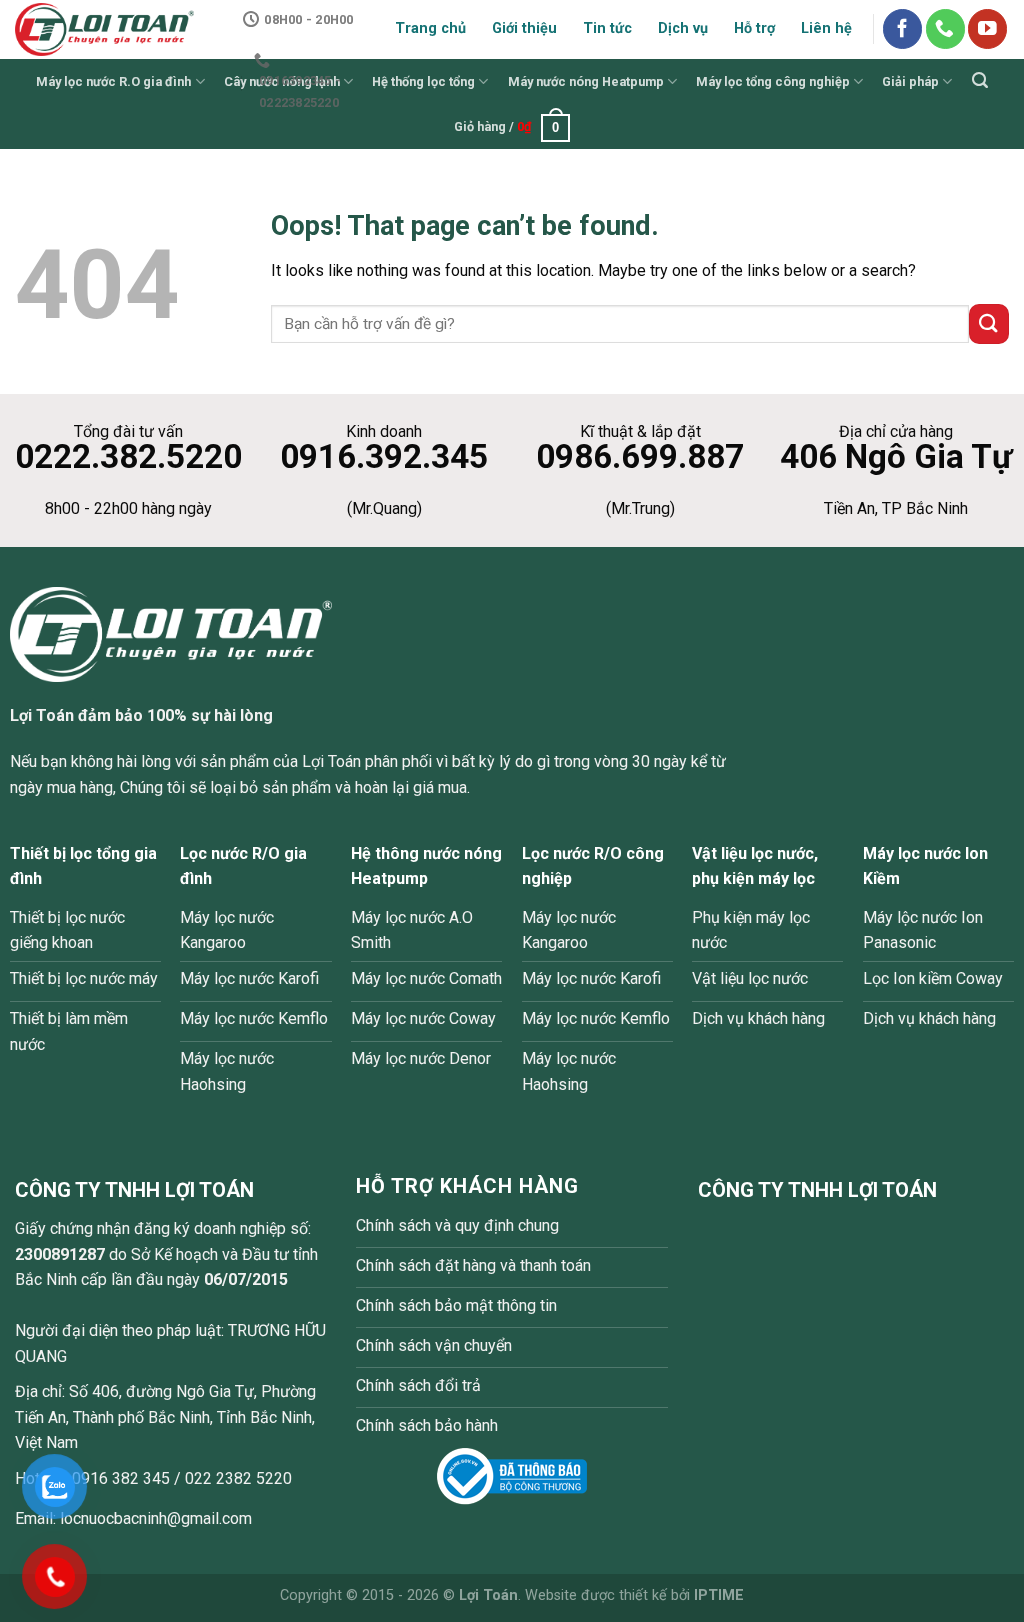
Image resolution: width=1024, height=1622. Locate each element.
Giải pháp (910, 81)
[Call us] (945, 28)
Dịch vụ (683, 28)
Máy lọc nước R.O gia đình (113, 81)
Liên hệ (826, 28)
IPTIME (719, 1595)
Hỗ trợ (754, 28)
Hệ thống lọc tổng (423, 81)
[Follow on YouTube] (987, 28)
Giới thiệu (524, 28)
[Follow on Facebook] (902, 28)
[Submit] (989, 323)
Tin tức (607, 28)
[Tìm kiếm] (979, 80)
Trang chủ (430, 28)
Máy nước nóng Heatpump (586, 81)
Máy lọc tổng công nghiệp (773, 81)
